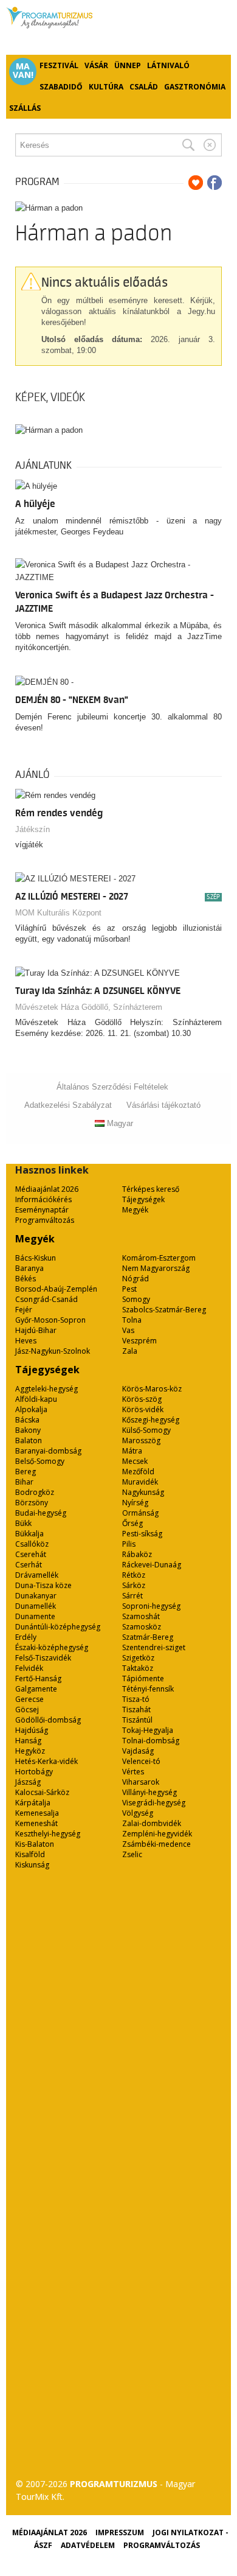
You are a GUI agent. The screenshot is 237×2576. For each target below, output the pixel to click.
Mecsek (135, 1461)
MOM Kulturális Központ (58, 913)
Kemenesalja (37, 1813)
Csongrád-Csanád (46, 1299)
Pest (129, 1289)
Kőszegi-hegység (151, 1420)
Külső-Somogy (146, 1430)
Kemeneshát (36, 1823)
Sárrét (132, 1596)
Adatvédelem (88, 2545)
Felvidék (29, 1668)
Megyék (135, 1210)
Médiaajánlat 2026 (47, 1189)
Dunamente (35, 1616)
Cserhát (29, 1565)
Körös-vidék (143, 1409)
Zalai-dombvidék (152, 1823)
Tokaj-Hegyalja (148, 1730)
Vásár (96, 65)
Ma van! (23, 71)
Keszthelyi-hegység (48, 1834)
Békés (26, 1279)
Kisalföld (30, 1854)
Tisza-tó (136, 1699)
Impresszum (120, 2532)
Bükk (23, 1523)
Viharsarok (141, 1782)
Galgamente (36, 1689)
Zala (130, 1351)
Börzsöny (32, 1503)
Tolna (132, 1320)
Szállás (25, 108)
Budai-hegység (41, 1513)
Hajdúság (32, 1730)
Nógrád (136, 1279)
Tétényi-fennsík (148, 1689)
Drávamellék (37, 1575)
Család (144, 87)
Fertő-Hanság (38, 1678)
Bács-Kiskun (36, 1258)
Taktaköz (138, 1668)
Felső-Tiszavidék (43, 1658)
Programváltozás (45, 1220)
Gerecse (29, 1699)
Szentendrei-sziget (154, 1647)
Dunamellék (36, 1606)
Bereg (26, 1472)
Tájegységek (143, 1199)
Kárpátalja (33, 1803)
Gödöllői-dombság (48, 1720)
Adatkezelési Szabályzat (68, 1105)
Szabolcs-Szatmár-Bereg (164, 1310)
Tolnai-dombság (151, 1741)
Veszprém (139, 1341)
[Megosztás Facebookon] (215, 183)
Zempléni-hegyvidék (157, 1834)
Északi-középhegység (52, 1647)
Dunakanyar (36, 1596)
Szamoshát (141, 1616)
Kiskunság (32, 1865)
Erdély (26, 1637)
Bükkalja (29, 1534)
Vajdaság (138, 1751)
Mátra (132, 1451)
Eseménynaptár (42, 1210)
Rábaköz (137, 1554)
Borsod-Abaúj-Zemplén (56, 1289)
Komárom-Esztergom (159, 1258)
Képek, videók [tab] (50, 397)
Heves (26, 1341)
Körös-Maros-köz (152, 1389)
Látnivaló (168, 65)
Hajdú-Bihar (36, 1330)
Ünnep (128, 65)
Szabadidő (61, 87)
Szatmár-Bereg (148, 1637)
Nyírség (135, 1503)
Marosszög (141, 1440)
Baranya (29, 1268)
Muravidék (140, 1482)
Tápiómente (143, 1678)
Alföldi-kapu (36, 1399)
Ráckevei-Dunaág (152, 1565)
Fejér (24, 1310)
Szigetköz (138, 1658)
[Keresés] (188, 145)
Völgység (138, 1813)
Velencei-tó (141, 1761)
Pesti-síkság (142, 1534)
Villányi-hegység (149, 1792)
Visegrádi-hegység (154, 1803)
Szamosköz (142, 1627)
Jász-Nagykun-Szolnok (53, 1351)
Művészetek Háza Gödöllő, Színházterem (89, 1007)
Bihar (24, 1482)
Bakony (28, 1430)
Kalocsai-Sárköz (42, 1792)
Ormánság (140, 1513)
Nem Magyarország (156, 1268)
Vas (128, 1330)
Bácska (27, 1420)
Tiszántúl (137, 1720)
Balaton (29, 1440)
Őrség (132, 1523)
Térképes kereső (151, 1189)
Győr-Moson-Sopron (50, 1320)
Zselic (132, 1854)
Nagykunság (143, 1492)
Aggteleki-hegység (46, 1389)
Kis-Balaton (35, 1844)
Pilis (129, 1544)
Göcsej (27, 1710)
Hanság (28, 1741)
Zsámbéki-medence (156, 1844)
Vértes (133, 1772)
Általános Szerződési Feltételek (112, 1087)
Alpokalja (31, 1409)
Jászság (28, 1782)
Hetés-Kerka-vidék (46, 1761)
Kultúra (106, 87)
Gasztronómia (195, 87)
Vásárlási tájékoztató (163, 1105)
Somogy (136, 1299)
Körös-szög (142, 1399)
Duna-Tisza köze (43, 1585)
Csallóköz (32, 1544)
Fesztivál (59, 65)
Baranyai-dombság (48, 1451)
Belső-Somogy (40, 1461)
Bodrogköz (35, 1492)
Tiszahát (136, 1710)
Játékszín (33, 829)
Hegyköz (30, 1751)
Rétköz (134, 1575)
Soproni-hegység (151, 1606)
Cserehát (31, 1554)
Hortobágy (34, 1772)
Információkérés (43, 1199)
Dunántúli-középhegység (58, 1627)
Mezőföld (138, 1472)
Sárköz (134, 1585)
